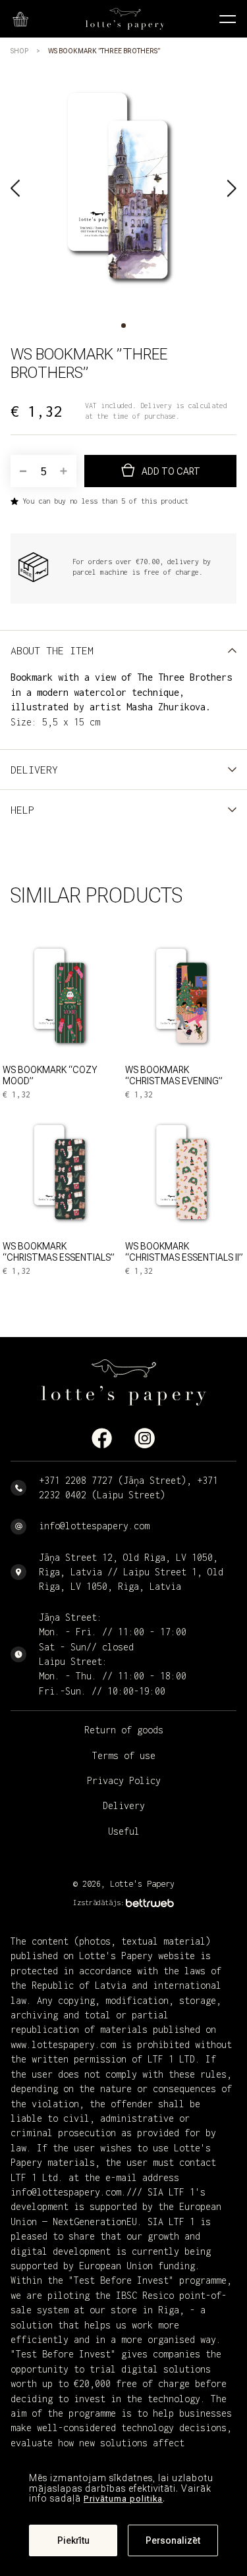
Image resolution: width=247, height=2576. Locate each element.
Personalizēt (173, 2540)
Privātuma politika (123, 2499)
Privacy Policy (124, 1780)
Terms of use (124, 1755)
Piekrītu (73, 2540)
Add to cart (171, 471)
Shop (19, 51)
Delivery (124, 1805)
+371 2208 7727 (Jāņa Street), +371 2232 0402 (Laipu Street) (128, 1487)
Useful (124, 1831)
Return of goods (124, 1730)
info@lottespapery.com (94, 1526)
